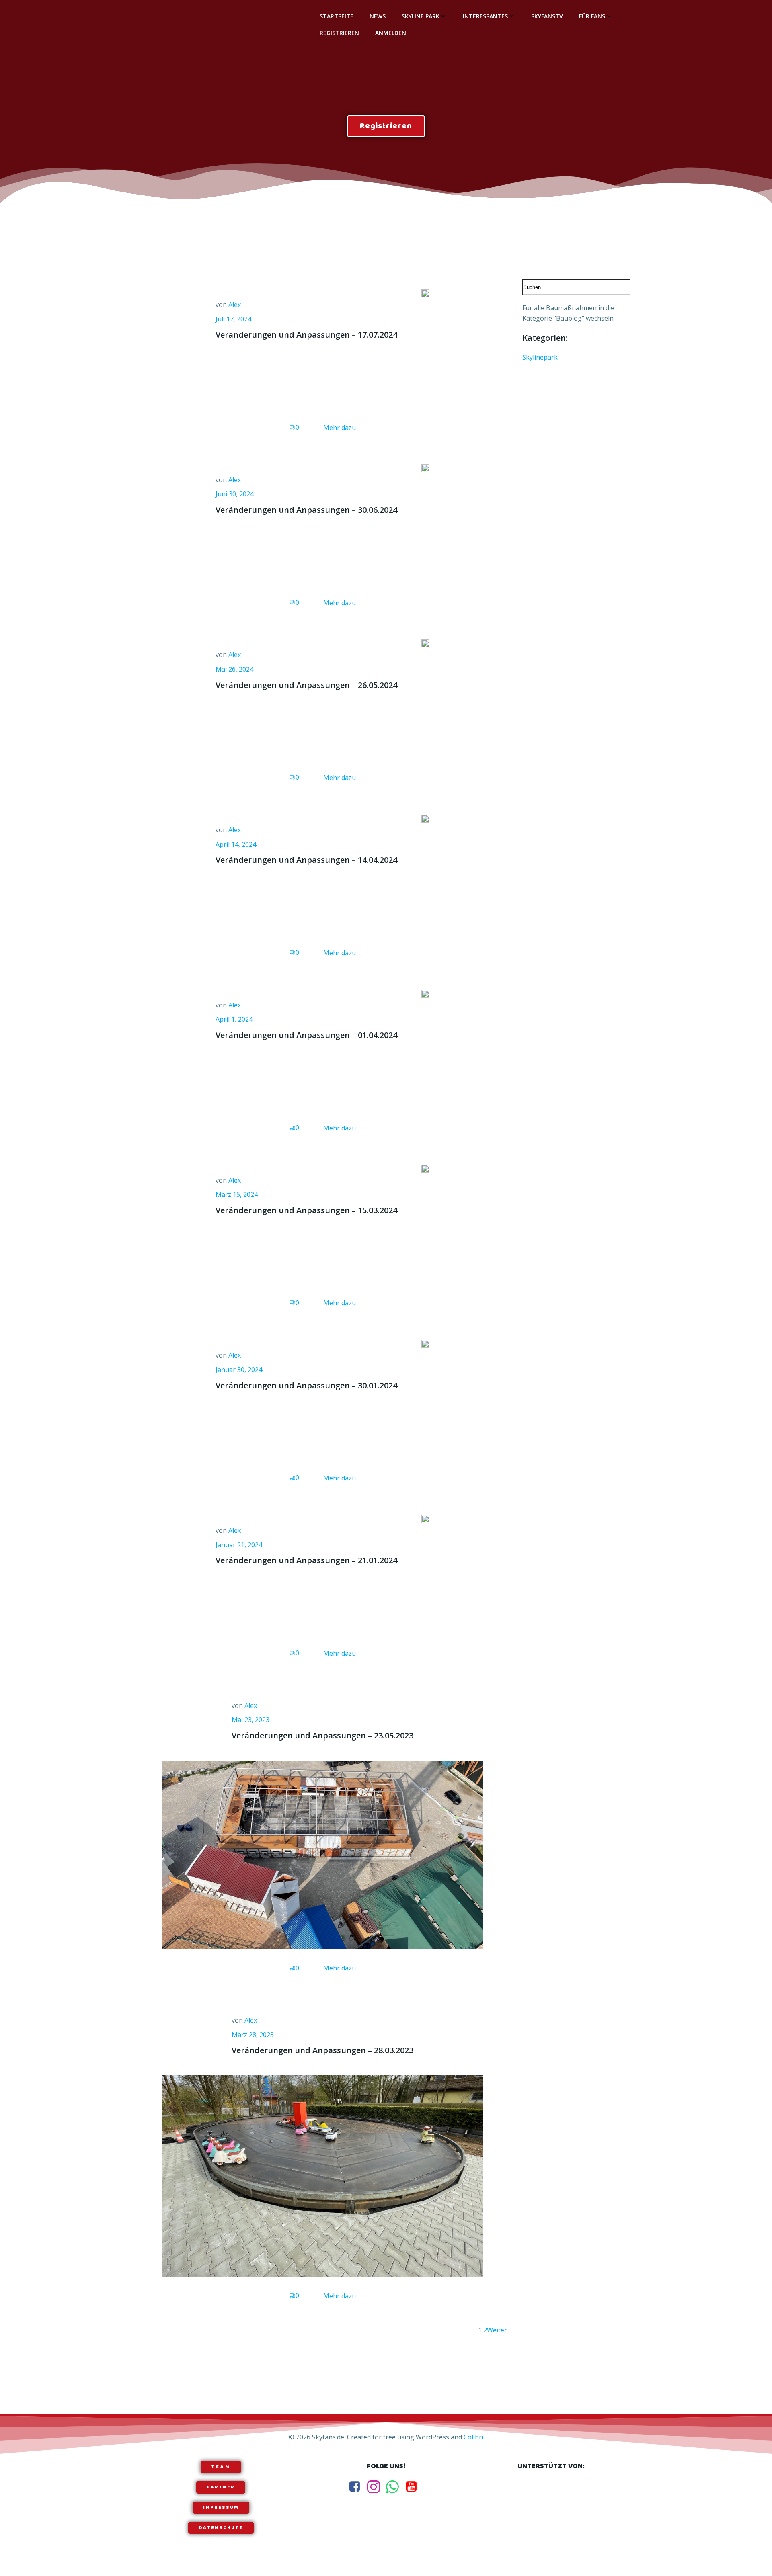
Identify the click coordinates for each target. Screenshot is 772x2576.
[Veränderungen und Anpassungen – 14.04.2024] (425, 818)
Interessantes (485, 16)
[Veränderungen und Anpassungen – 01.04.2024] (425, 993)
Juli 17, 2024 (233, 319)
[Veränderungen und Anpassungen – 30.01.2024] (425, 1343)
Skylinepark (540, 357)
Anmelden (391, 33)
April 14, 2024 (236, 844)
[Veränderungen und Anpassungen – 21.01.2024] (425, 1518)
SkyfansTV (547, 16)
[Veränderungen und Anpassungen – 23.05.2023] (323, 1854)
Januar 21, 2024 (239, 1545)
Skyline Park (421, 16)
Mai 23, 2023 (250, 1720)
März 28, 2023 (253, 2035)
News (378, 16)
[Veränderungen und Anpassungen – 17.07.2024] (425, 293)
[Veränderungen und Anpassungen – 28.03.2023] (323, 2175)
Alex (235, 305)
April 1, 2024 (234, 1019)
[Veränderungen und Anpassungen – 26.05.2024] (425, 643)
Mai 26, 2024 (234, 669)
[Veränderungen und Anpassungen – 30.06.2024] (425, 468)
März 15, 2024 (237, 1194)
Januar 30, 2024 (239, 1370)
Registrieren (339, 33)
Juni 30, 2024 (235, 494)
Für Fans (592, 16)
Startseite (337, 16)
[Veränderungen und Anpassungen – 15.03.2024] (425, 1168)
